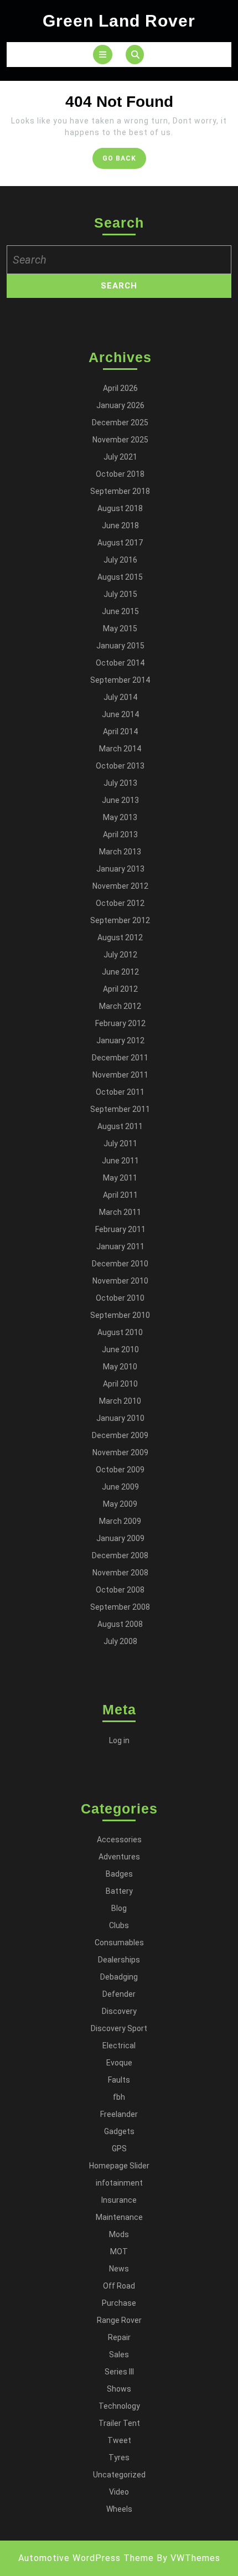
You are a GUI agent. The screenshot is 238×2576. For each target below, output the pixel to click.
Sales (119, 2355)
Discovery (119, 2011)
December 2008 (120, 1555)
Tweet (119, 2440)
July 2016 (120, 560)
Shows (119, 2389)
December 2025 (120, 423)
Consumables (119, 1943)
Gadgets (119, 2131)
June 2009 (120, 1487)
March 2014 (120, 749)
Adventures (119, 1857)
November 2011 (120, 1075)
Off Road (119, 2286)
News (119, 2269)
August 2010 (120, 1332)
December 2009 (120, 1435)
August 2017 (120, 543)
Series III (119, 2372)
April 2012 (120, 989)
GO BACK (124, 161)
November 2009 (120, 1452)
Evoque (119, 2063)
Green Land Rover (119, 21)
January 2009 (120, 1538)
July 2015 (120, 594)
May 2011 (120, 1178)
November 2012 (120, 886)
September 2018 (120, 491)
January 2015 (120, 646)
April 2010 (120, 1384)
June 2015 (120, 611)
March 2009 (120, 1521)
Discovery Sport (119, 2028)
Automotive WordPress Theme (86, 2558)
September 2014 (120, 680)
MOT (119, 2252)
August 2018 (120, 508)
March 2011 (120, 1212)
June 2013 (120, 800)
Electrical (119, 2046)
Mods (119, 2234)
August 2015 (120, 577)
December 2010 (120, 1264)
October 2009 (120, 1470)
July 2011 (120, 1143)
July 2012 (120, 955)
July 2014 (120, 697)
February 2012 (120, 1023)
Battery (119, 1891)
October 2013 (120, 766)
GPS (119, 2149)
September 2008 (120, 1607)
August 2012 (120, 937)
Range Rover (119, 2320)
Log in (119, 1740)
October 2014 (120, 663)
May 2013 (120, 817)
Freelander (119, 2114)
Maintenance (119, 2217)
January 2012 (120, 1040)
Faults (119, 2080)
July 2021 (120, 457)
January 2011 (120, 1246)
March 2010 (120, 1401)
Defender (119, 1994)
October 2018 (120, 474)
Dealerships (119, 1960)
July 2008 (120, 1641)
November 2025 (120, 440)
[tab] (103, 55)
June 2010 (120, 1349)
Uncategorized (119, 2475)
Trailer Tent (119, 2423)
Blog (119, 1908)
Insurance (119, 2200)
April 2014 (120, 731)
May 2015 (120, 628)
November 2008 (120, 1573)
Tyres (119, 2457)
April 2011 (120, 1195)
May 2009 (120, 1504)
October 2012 (120, 903)
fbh (119, 2097)
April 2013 (120, 834)
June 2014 (120, 714)
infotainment (119, 2183)
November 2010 (120, 1281)
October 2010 (120, 1298)
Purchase (119, 2303)
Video (119, 2492)
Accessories (119, 1840)
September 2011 (120, 1109)
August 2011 (120, 1126)
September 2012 (120, 920)
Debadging (119, 1977)
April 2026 (120, 388)
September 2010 (120, 1315)
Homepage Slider (119, 2166)
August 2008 (120, 1624)
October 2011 (120, 1092)
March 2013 (120, 852)
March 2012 (120, 1006)
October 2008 (120, 1590)
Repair (119, 2337)
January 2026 (120, 405)
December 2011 (120, 1058)
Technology (119, 2406)
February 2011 (120, 1229)
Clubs (119, 1925)
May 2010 (120, 1367)
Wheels (119, 2509)
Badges (119, 1874)
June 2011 (120, 1161)
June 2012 (120, 972)
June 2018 (120, 525)
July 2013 (120, 783)
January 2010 (120, 1418)
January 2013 (120, 869)
